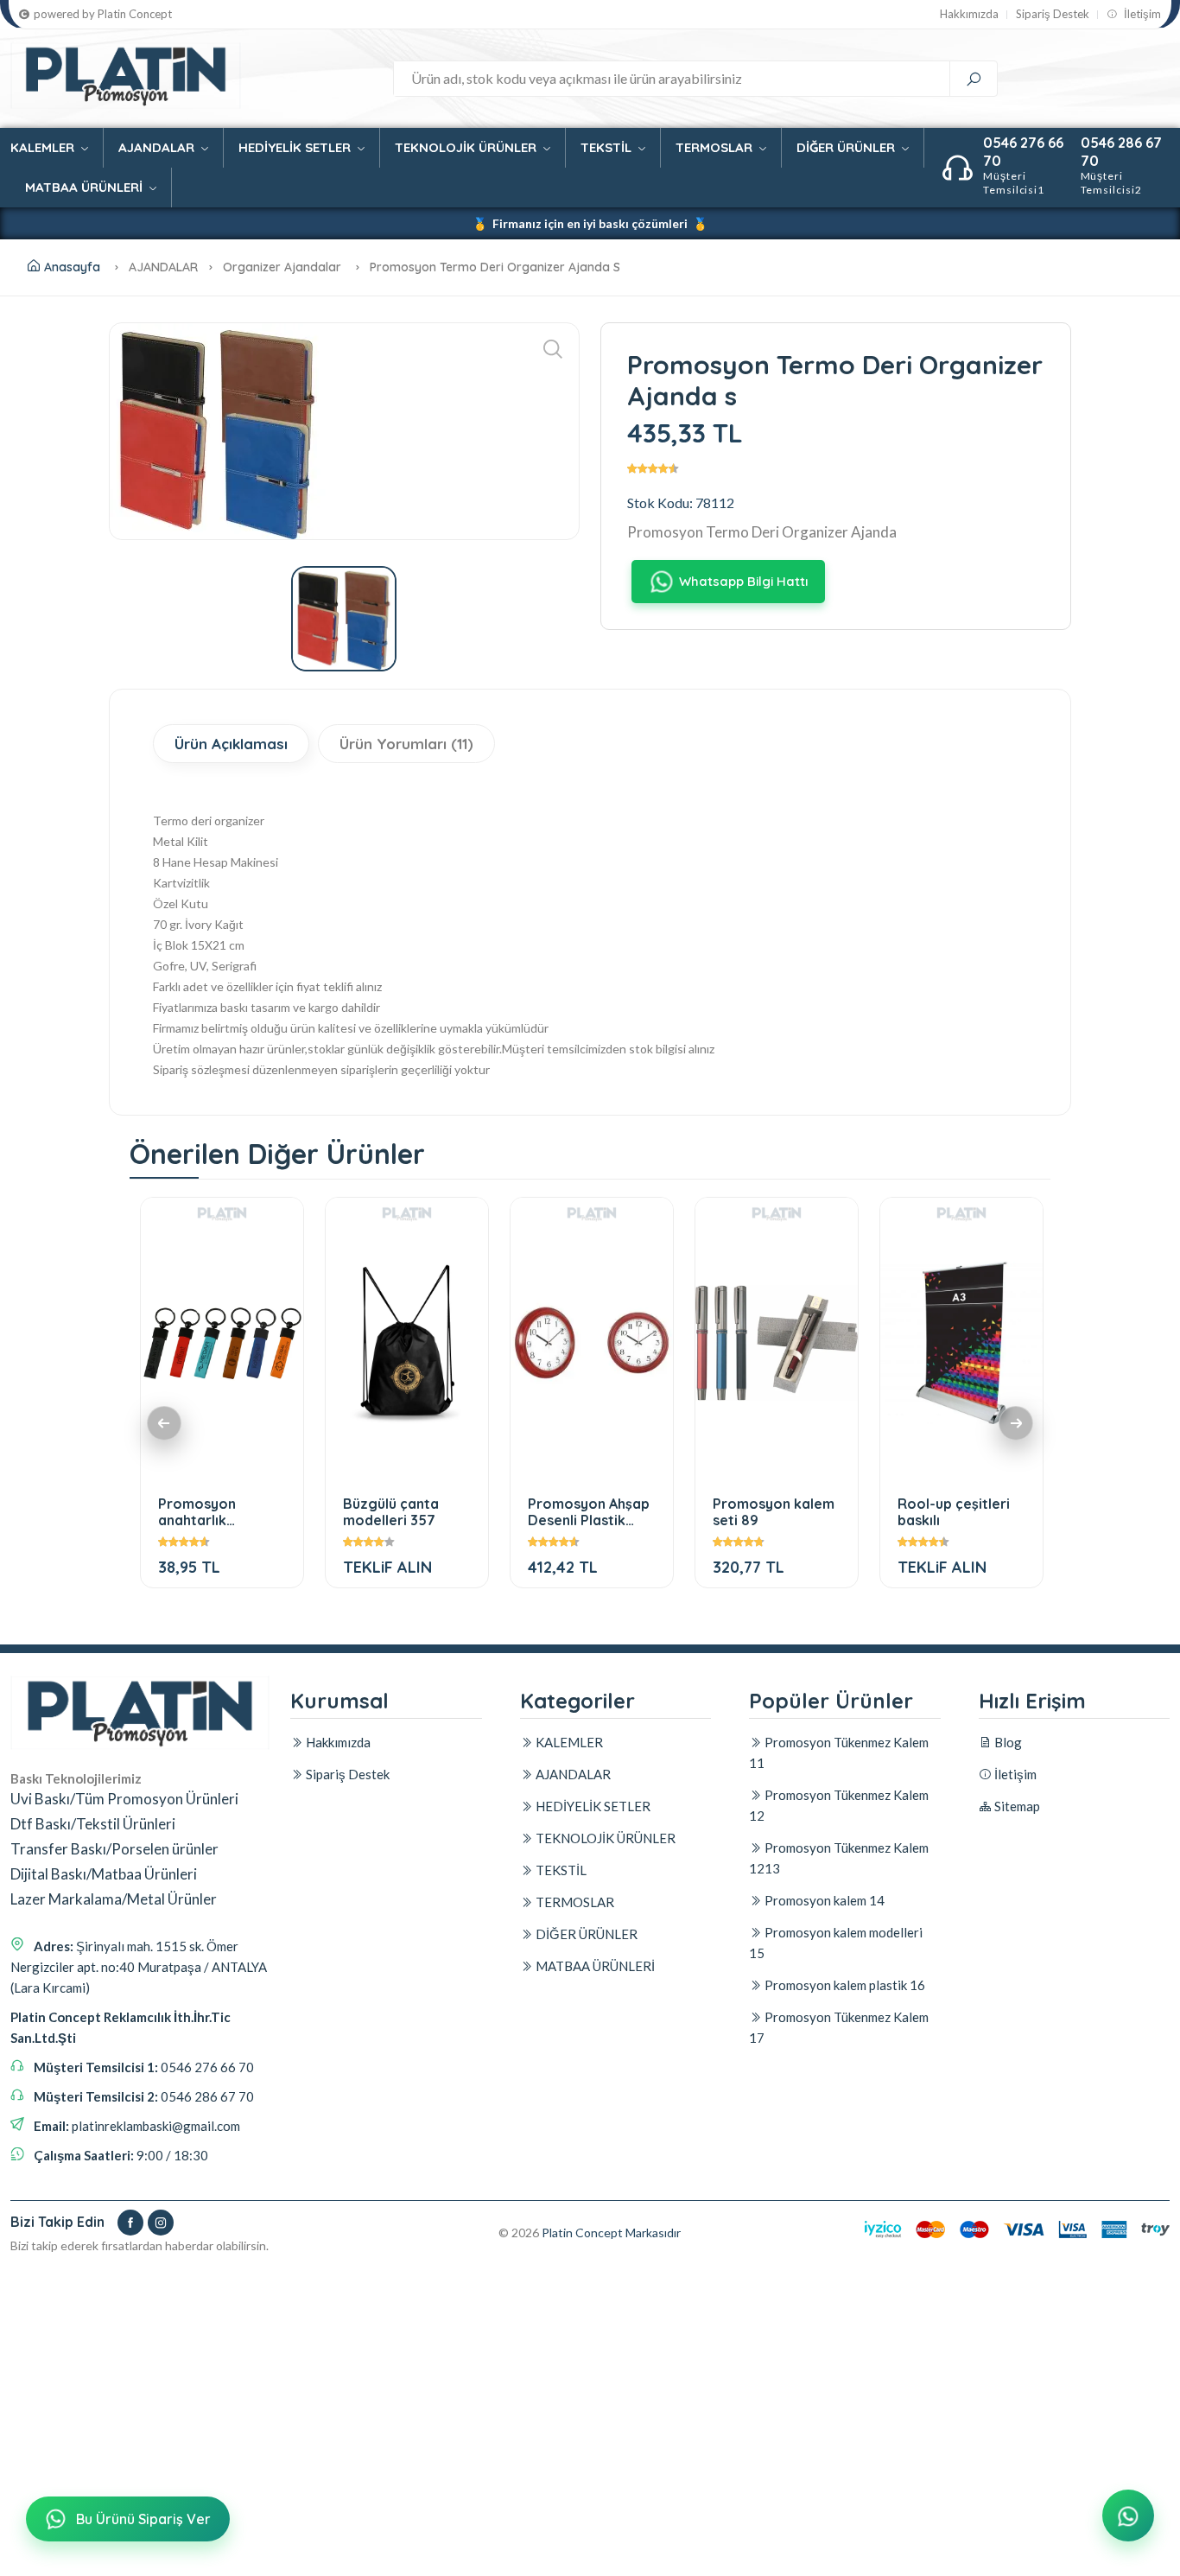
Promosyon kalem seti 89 (774, 1512)
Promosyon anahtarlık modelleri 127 (203, 1512)
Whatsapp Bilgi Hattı (743, 581)
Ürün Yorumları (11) (406, 744)
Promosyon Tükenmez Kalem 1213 (839, 1858)
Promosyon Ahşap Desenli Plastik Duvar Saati (589, 1512)
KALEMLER (44, 147)
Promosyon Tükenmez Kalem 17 (839, 2027)
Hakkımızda (969, 14)
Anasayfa (72, 267)
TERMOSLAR (716, 147)
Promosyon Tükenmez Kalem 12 (839, 1805)
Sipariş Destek (1053, 14)
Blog (1007, 1742)
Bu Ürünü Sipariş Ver (143, 2519)
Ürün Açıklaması (231, 744)
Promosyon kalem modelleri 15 (836, 1943)
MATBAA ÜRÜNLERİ (86, 187)
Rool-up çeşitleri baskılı (954, 1512)
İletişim (1141, 14)
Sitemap (1016, 1806)
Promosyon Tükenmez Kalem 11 (839, 1752)
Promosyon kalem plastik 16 (844, 1985)
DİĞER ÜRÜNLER (847, 147)
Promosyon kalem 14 (823, 1900)
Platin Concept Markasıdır (611, 2233)
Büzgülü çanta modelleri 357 (391, 1512)
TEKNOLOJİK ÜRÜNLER (467, 147)
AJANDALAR (158, 147)
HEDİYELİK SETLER (296, 147)
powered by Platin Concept (103, 14)
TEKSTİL (608, 147)
